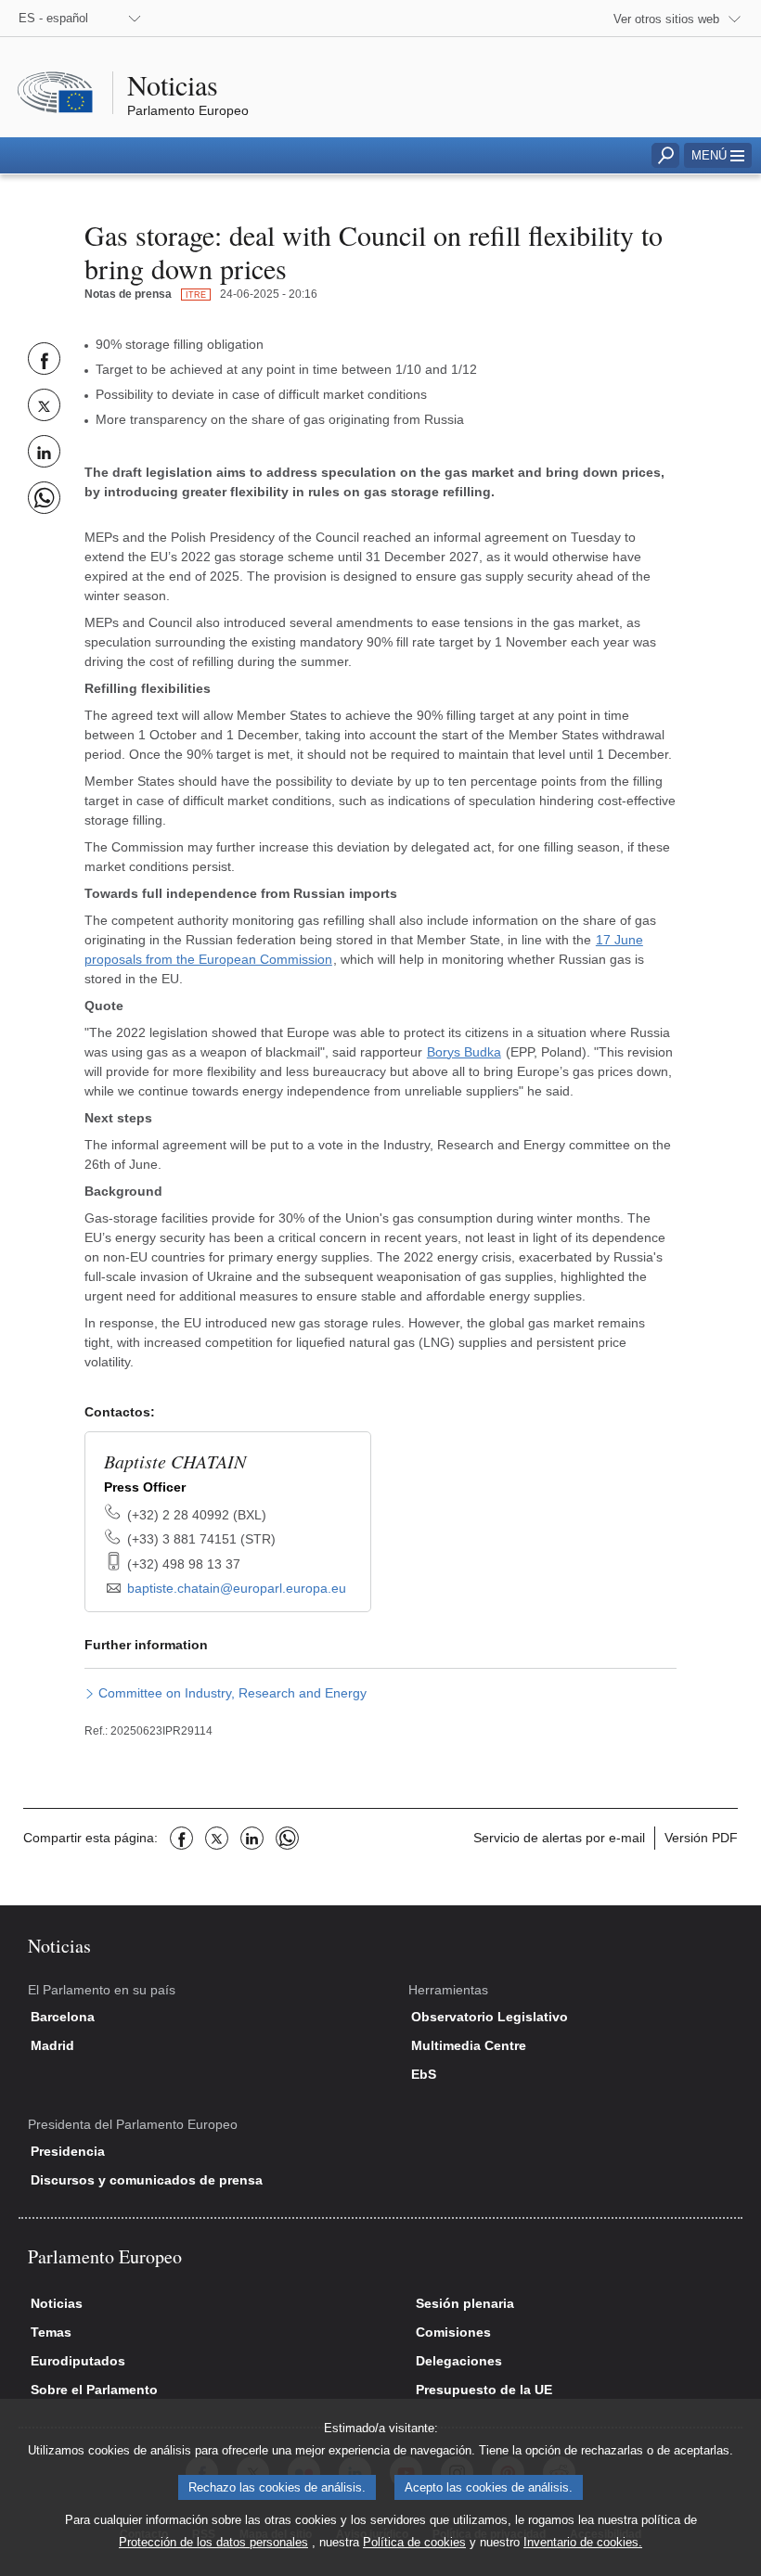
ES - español (53, 18)
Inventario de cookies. (583, 2542)
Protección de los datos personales (213, 2542)
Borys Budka (464, 1052)
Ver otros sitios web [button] (666, 19)
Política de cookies (414, 2542)
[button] (718, 155)
